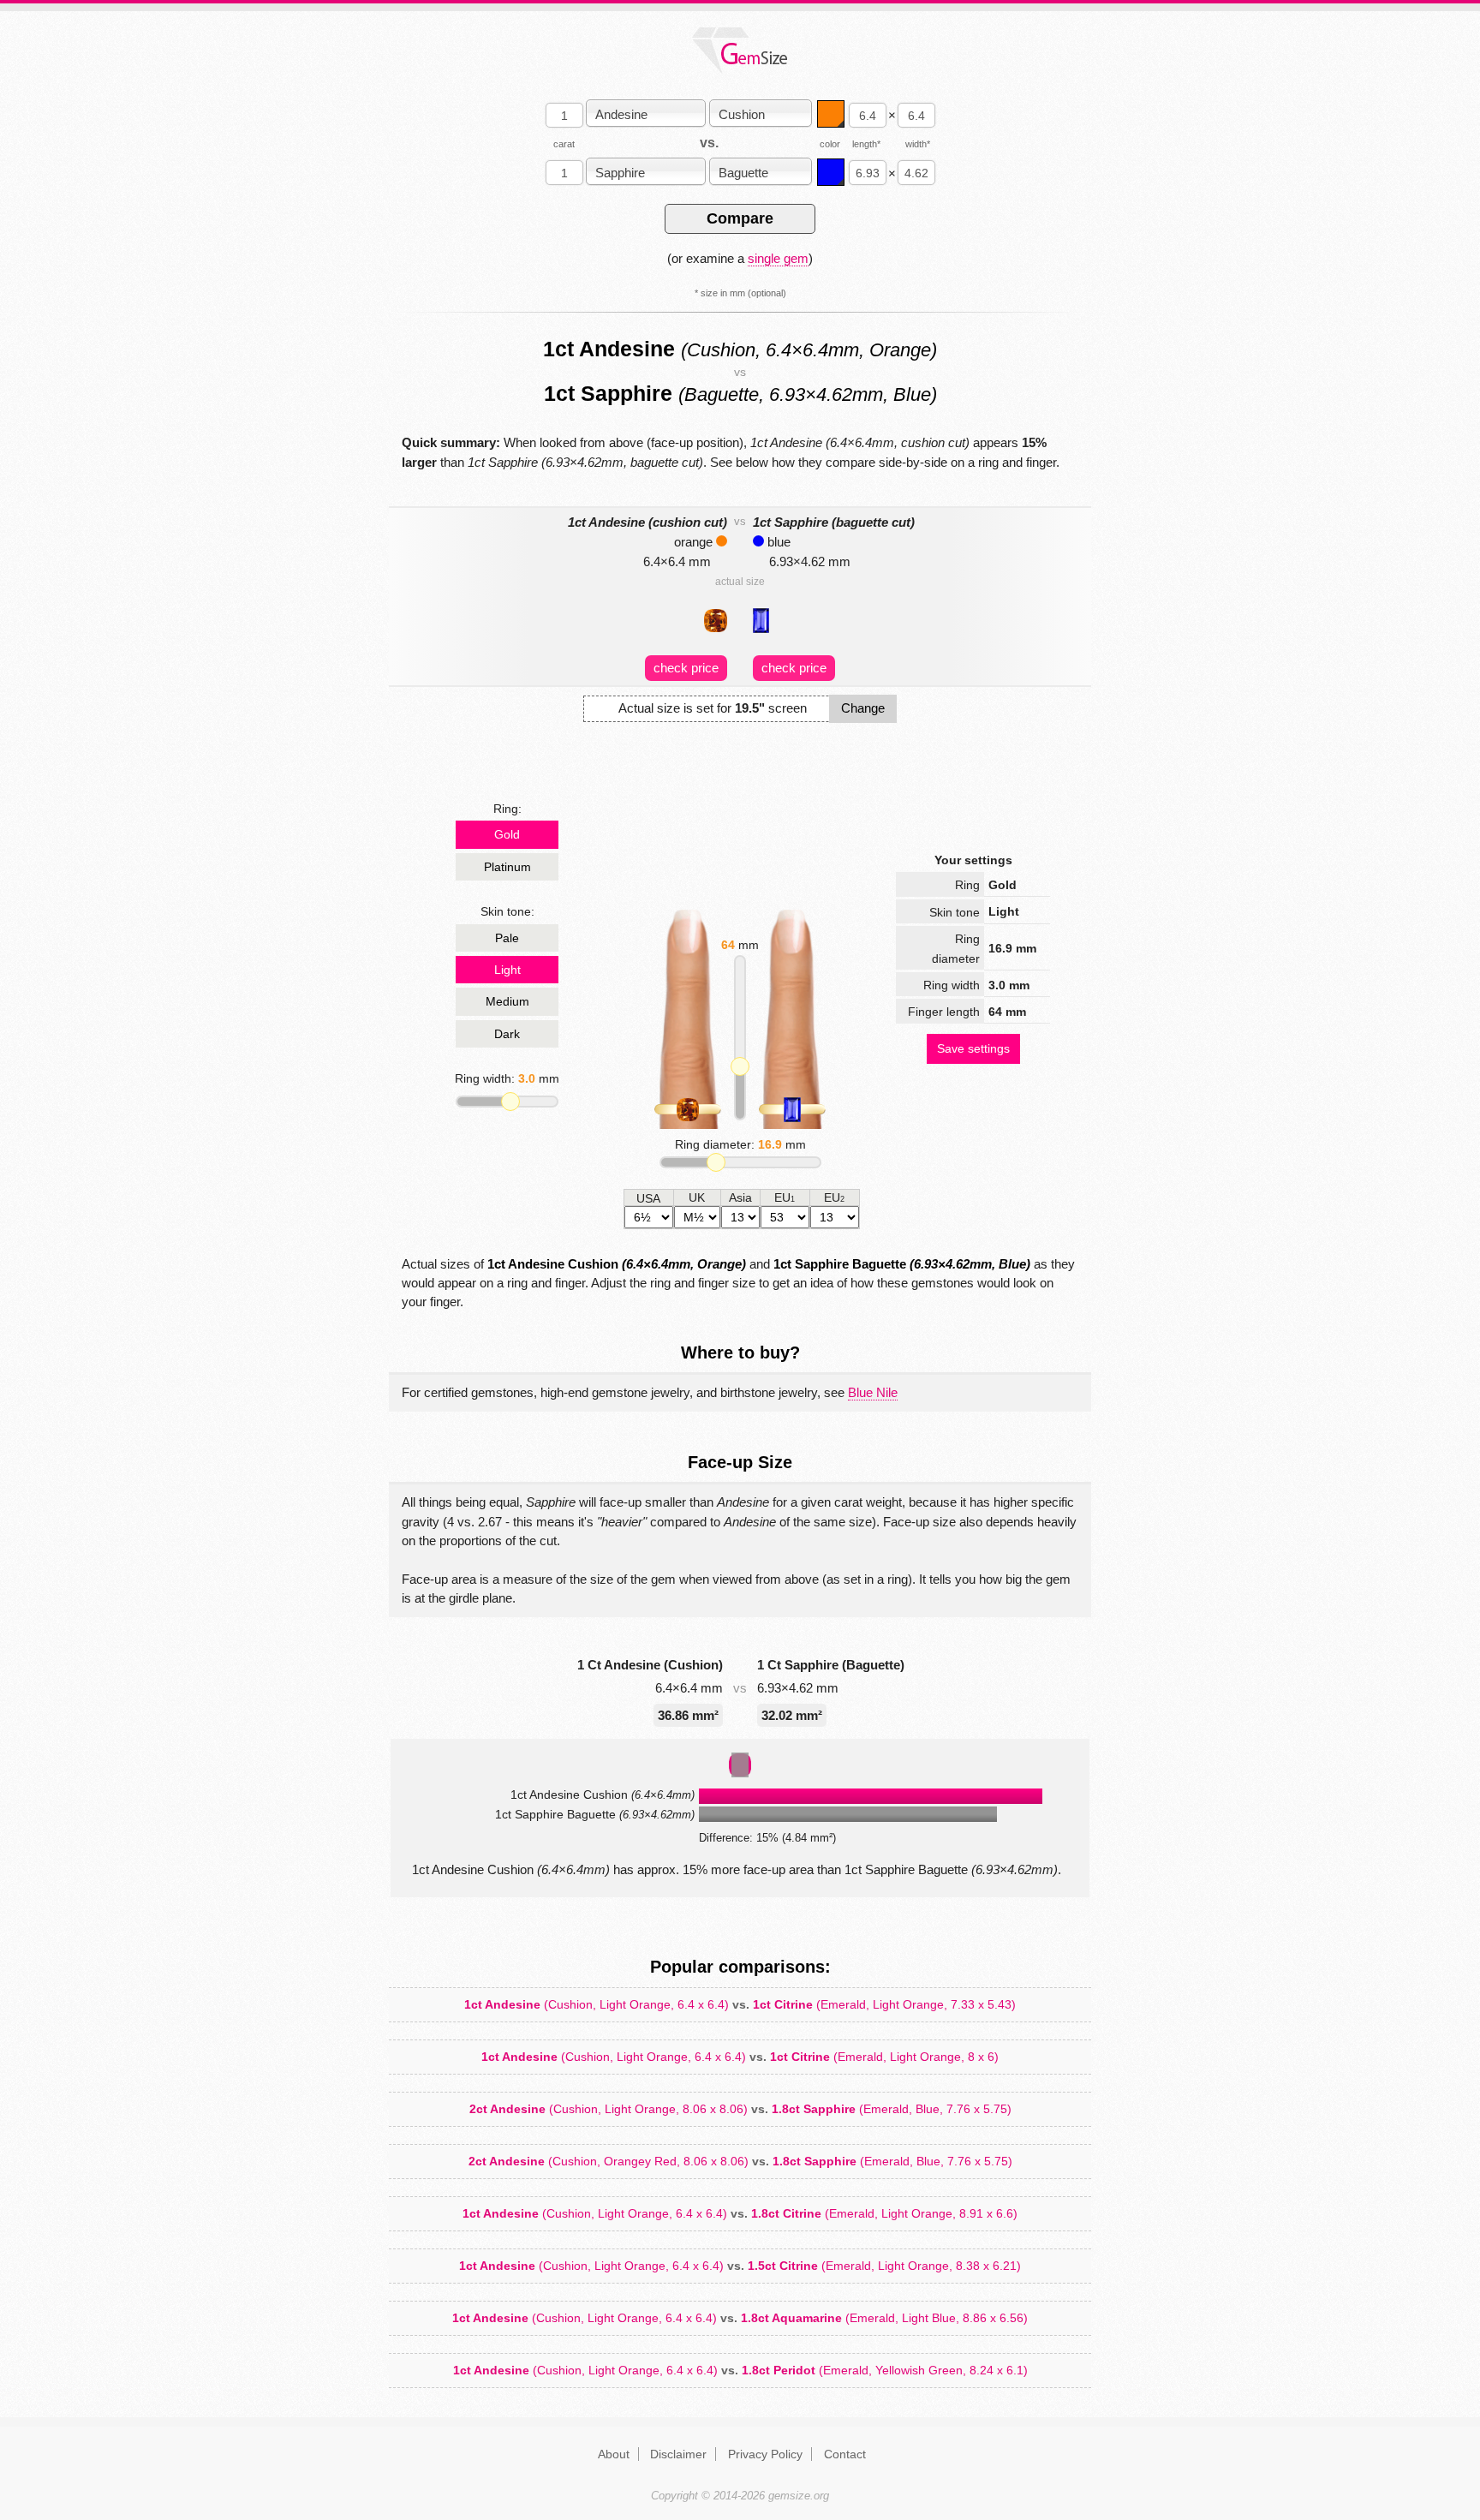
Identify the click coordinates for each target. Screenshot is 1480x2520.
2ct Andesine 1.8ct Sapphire (740, 2109)
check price (686, 668)
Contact (845, 2454)
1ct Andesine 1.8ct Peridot (740, 2370)
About (614, 2454)
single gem (778, 258)
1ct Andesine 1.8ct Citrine (740, 2213)
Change (863, 708)
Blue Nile (873, 1392)
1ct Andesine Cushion (617, 1264)
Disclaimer (678, 2454)
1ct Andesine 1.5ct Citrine (740, 2266)
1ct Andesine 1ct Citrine (740, 2004)
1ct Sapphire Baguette (902, 1264)
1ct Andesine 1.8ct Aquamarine (740, 2318)
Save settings (973, 1048)
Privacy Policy (765, 2454)
